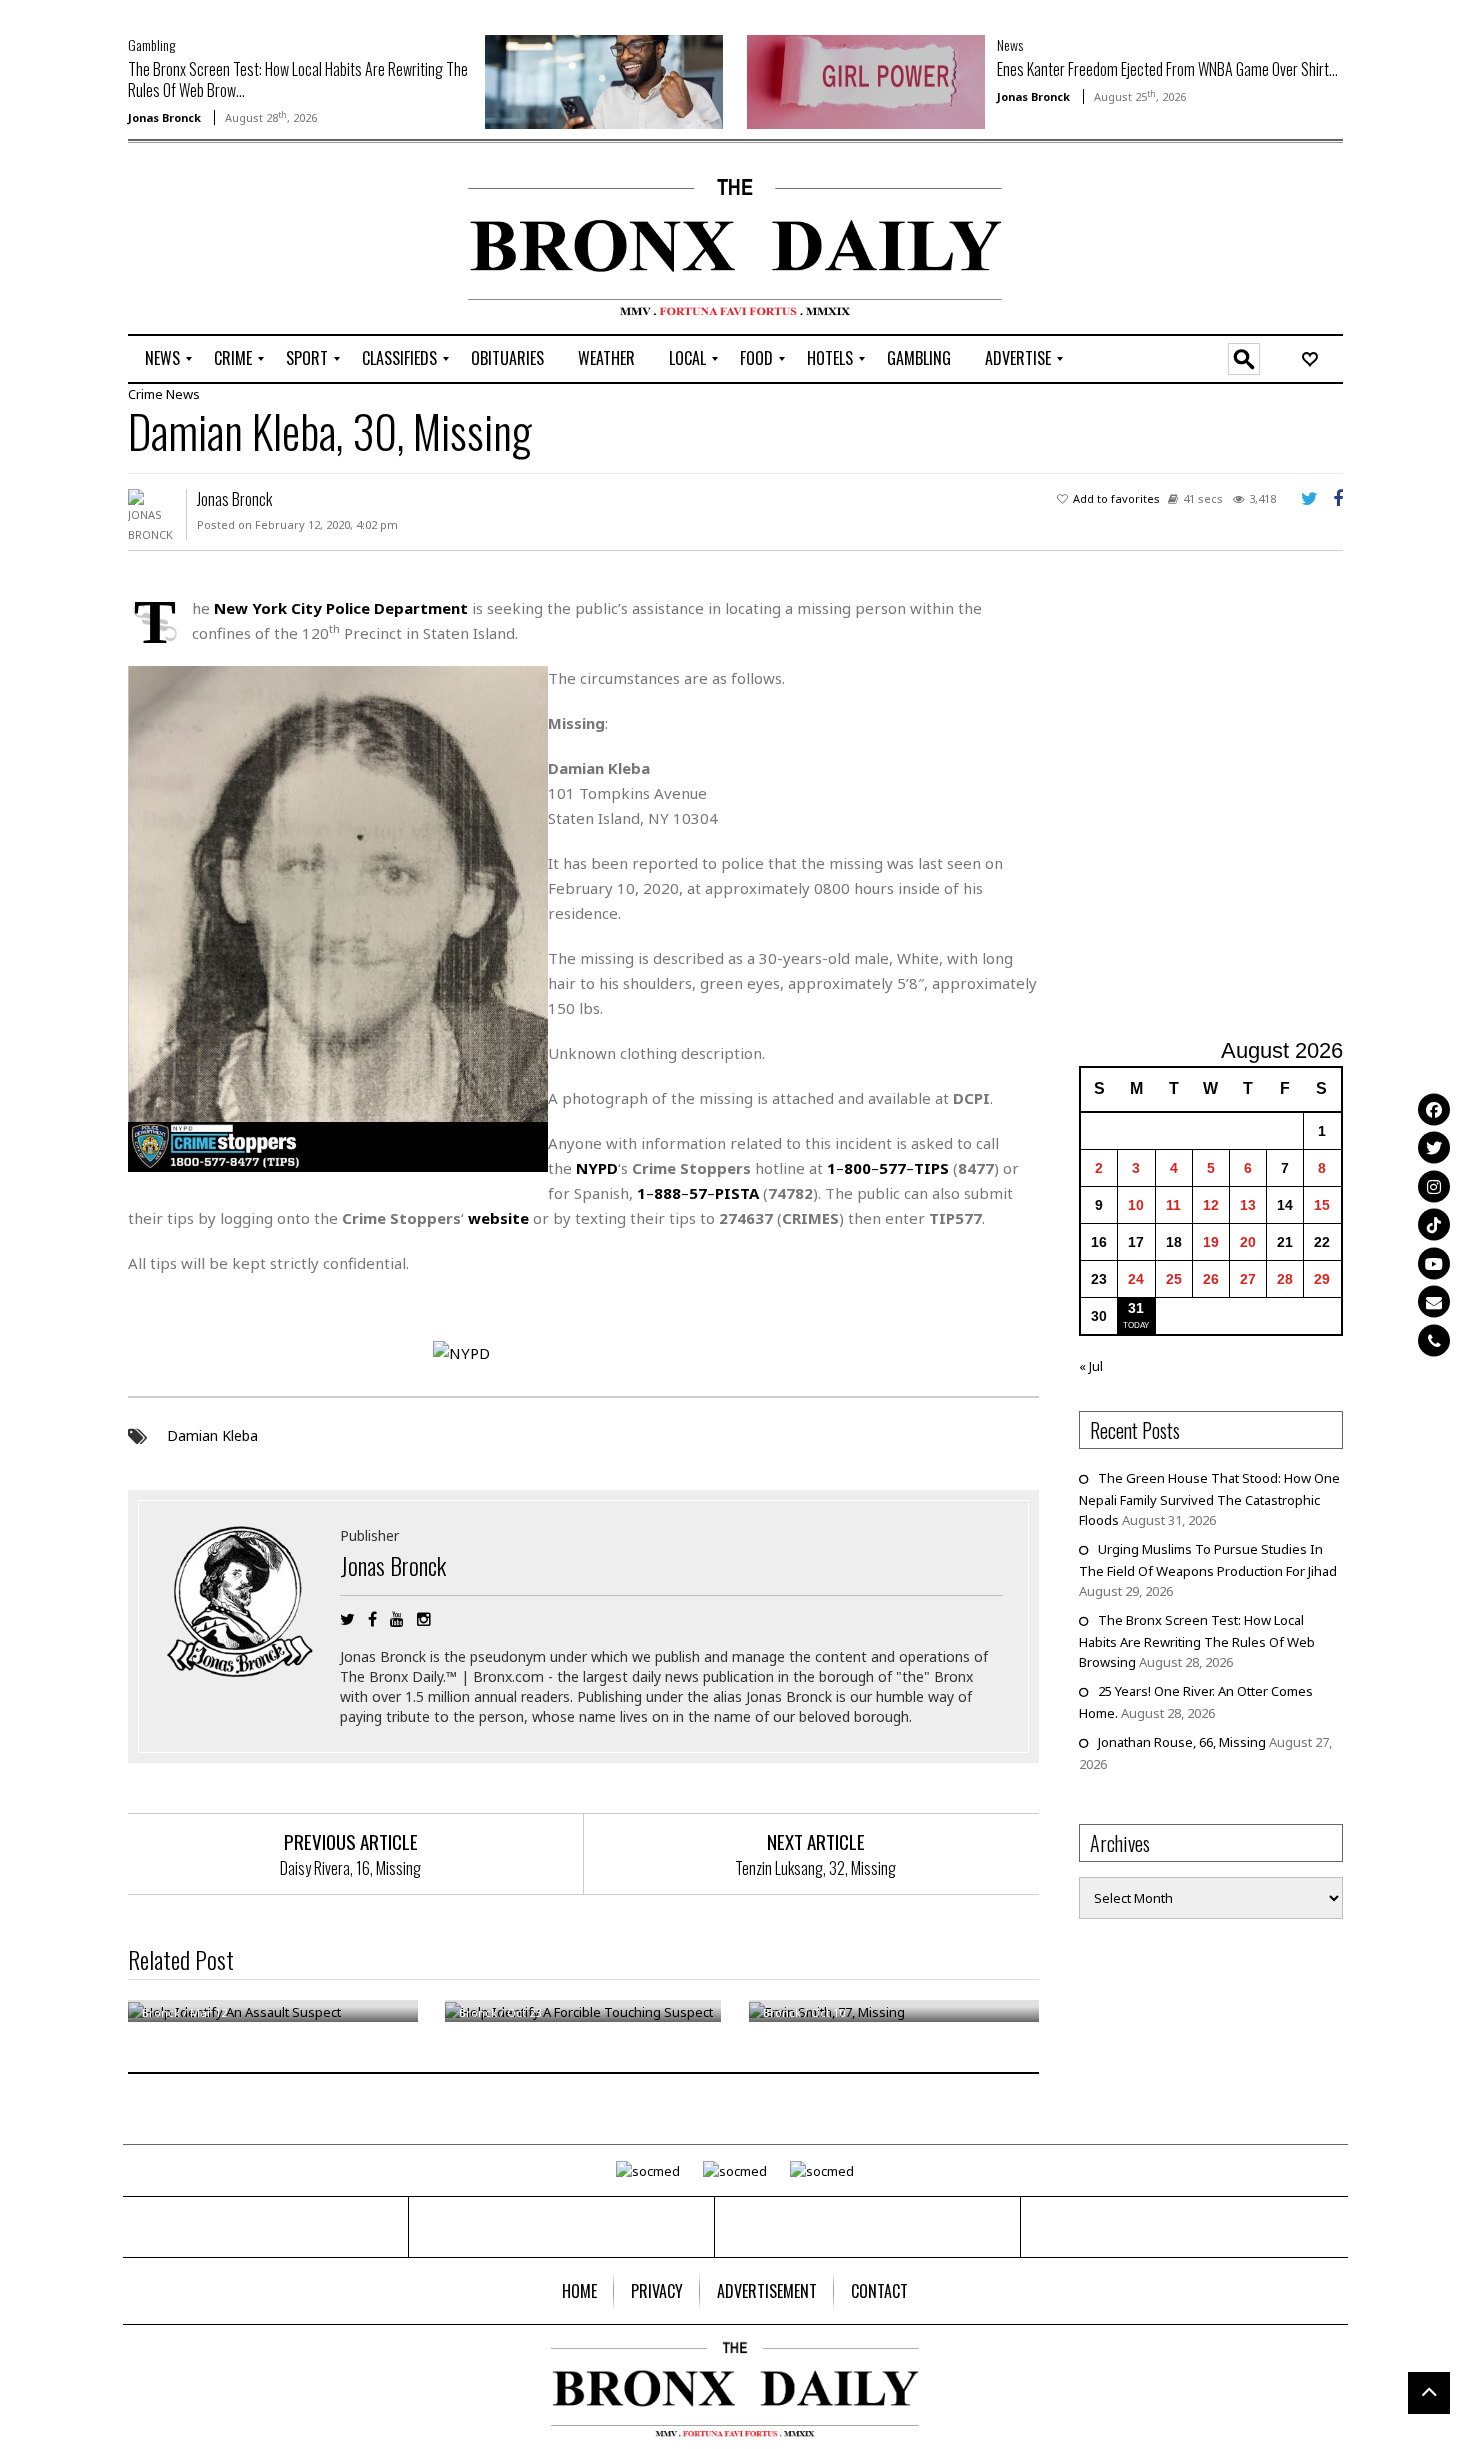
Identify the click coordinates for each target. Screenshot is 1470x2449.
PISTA (737, 1193)
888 (667, 1193)
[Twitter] (1434, 1148)
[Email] (1434, 1302)
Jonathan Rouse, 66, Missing (1182, 1742)
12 (1211, 1205)
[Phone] (1434, 1340)
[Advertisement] (245, 241)
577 (892, 1168)
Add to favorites (1116, 498)
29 (1322, 1279)
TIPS (931, 1168)
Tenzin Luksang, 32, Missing (815, 1868)
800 (857, 1168)
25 (1174, 1279)
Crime (145, 394)
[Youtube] (1434, 1263)
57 (698, 1193)
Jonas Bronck (164, 117)
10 (1136, 1205)
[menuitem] (162, 359)
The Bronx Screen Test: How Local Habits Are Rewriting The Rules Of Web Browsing (1197, 1641)
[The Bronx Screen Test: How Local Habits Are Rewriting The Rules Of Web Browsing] (604, 80)
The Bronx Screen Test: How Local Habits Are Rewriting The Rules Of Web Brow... (298, 79)
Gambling (151, 44)
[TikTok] (1434, 1225)
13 (1248, 1205)
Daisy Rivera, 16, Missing (350, 1868)
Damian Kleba (212, 1435)
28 (1285, 1279)
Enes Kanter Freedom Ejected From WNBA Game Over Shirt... (1167, 69)
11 (1173, 1205)
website (498, 1218)
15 (1322, 1205)
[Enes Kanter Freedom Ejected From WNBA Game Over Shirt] (866, 80)
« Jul (1091, 1366)
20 (1248, 1242)
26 (1211, 1279)
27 (1248, 1279)
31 (1136, 1308)
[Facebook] (1434, 1109)
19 (1211, 1242)
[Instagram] (1434, 1186)
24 (1136, 1279)
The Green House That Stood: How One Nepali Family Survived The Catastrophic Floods (1209, 1499)
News (1010, 44)
